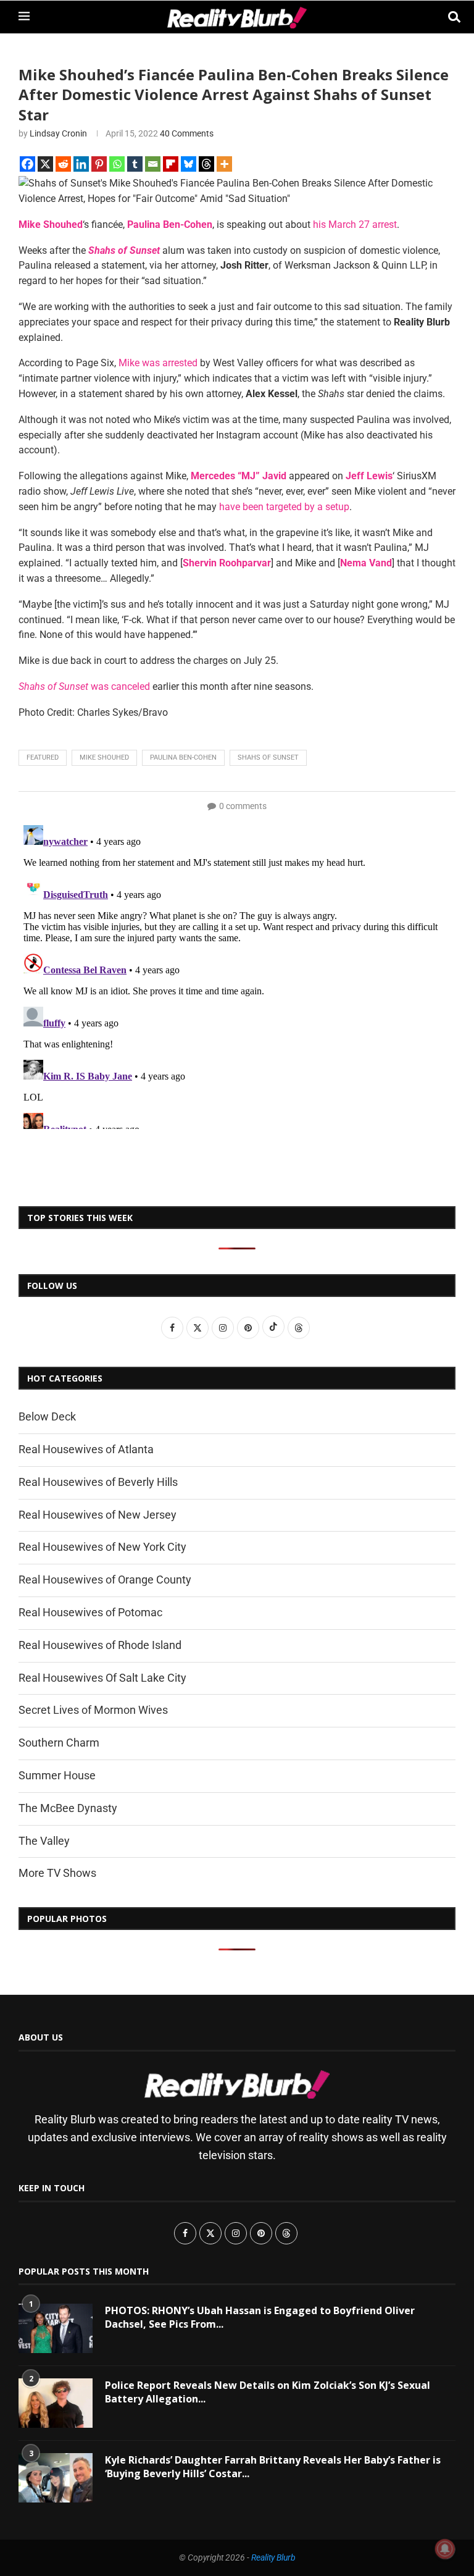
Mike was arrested (158, 363)
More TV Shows (57, 1873)
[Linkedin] (81, 164)
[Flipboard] (171, 164)
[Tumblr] (135, 164)
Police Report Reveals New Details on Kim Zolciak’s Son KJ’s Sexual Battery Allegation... (268, 2392)
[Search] (449, 17)
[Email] (153, 164)
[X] (45, 164)
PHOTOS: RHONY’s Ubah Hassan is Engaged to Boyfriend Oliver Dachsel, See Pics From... (260, 2317)
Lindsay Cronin (58, 133)
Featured (43, 757)
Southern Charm (59, 1743)
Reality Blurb (273, 2557)
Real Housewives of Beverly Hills (98, 1482)
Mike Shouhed (104, 757)
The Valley (44, 1841)
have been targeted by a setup (284, 507)
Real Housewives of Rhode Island (100, 1645)
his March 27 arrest (355, 224)
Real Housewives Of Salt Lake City (102, 1678)
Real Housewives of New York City (102, 1547)
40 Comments (187, 133)
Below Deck (47, 1416)
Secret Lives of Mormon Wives (93, 1710)
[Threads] (206, 164)
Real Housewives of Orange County (105, 1580)
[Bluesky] (189, 164)
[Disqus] (237, 975)
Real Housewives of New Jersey (98, 1515)
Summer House (57, 1775)
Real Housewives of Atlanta (86, 1449)
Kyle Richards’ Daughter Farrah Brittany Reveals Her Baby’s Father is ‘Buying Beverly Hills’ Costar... (273, 2467)
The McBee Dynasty (68, 1808)
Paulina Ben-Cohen (183, 757)
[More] (224, 164)
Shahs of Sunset (268, 757)
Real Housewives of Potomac (90, 1612)
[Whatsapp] (117, 164)
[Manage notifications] (445, 2549)
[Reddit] (63, 164)
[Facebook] (27, 164)
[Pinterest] (99, 164)
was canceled (84, 686)
